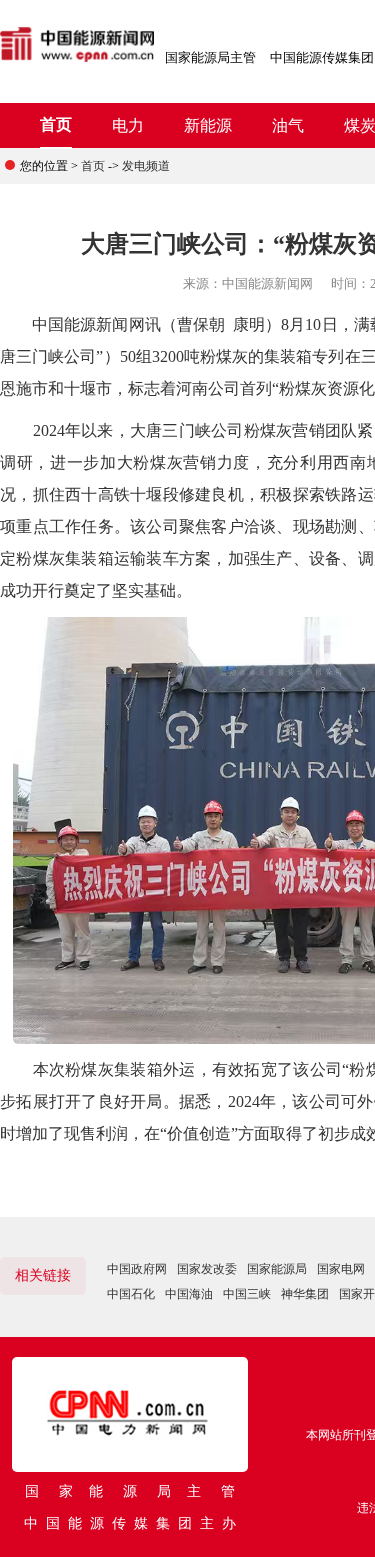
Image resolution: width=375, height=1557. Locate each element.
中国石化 (131, 1294)
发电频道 (146, 166)
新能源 (208, 125)
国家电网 (341, 1269)
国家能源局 (277, 1269)
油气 (288, 125)
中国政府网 (137, 1269)
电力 (128, 125)
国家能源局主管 (210, 57)
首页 (56, 124)
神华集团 (305, 1294)
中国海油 (189, 1294)
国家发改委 (207, 1269)
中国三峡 (247, 1294)
